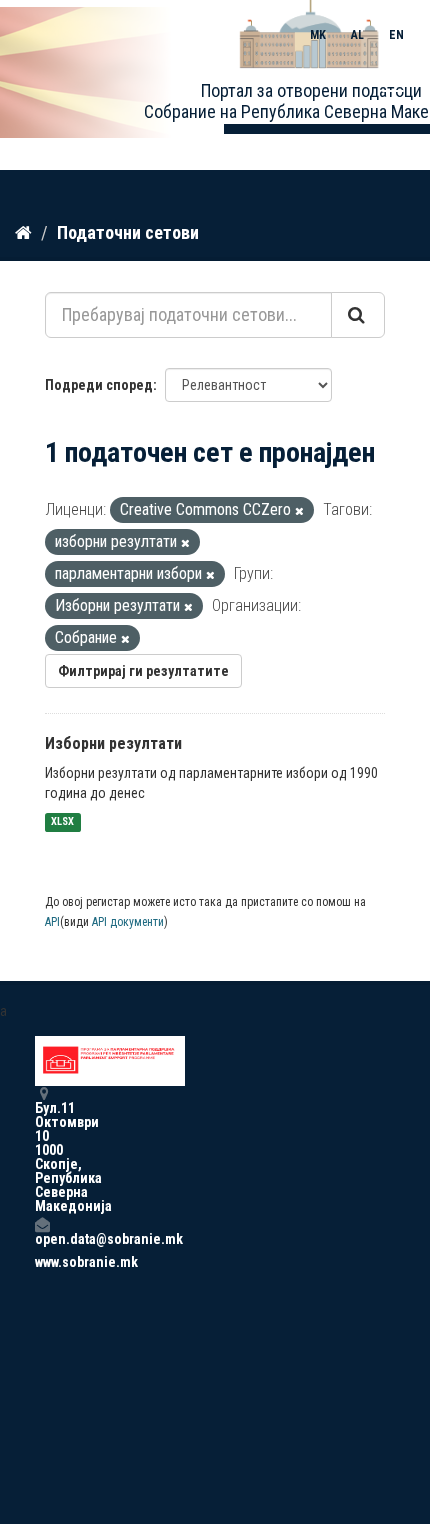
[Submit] (358, 315)
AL (357, 35)
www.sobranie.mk (42, 1262)
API (52, 922)
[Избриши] (299, 511)
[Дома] (23, 232)
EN (396, 35)
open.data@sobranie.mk (42, 1238)
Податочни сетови (128, 232)
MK (318, 35)
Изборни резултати (113, 743)
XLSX (62, 822)
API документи (128, 922)
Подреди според (99, 385)
